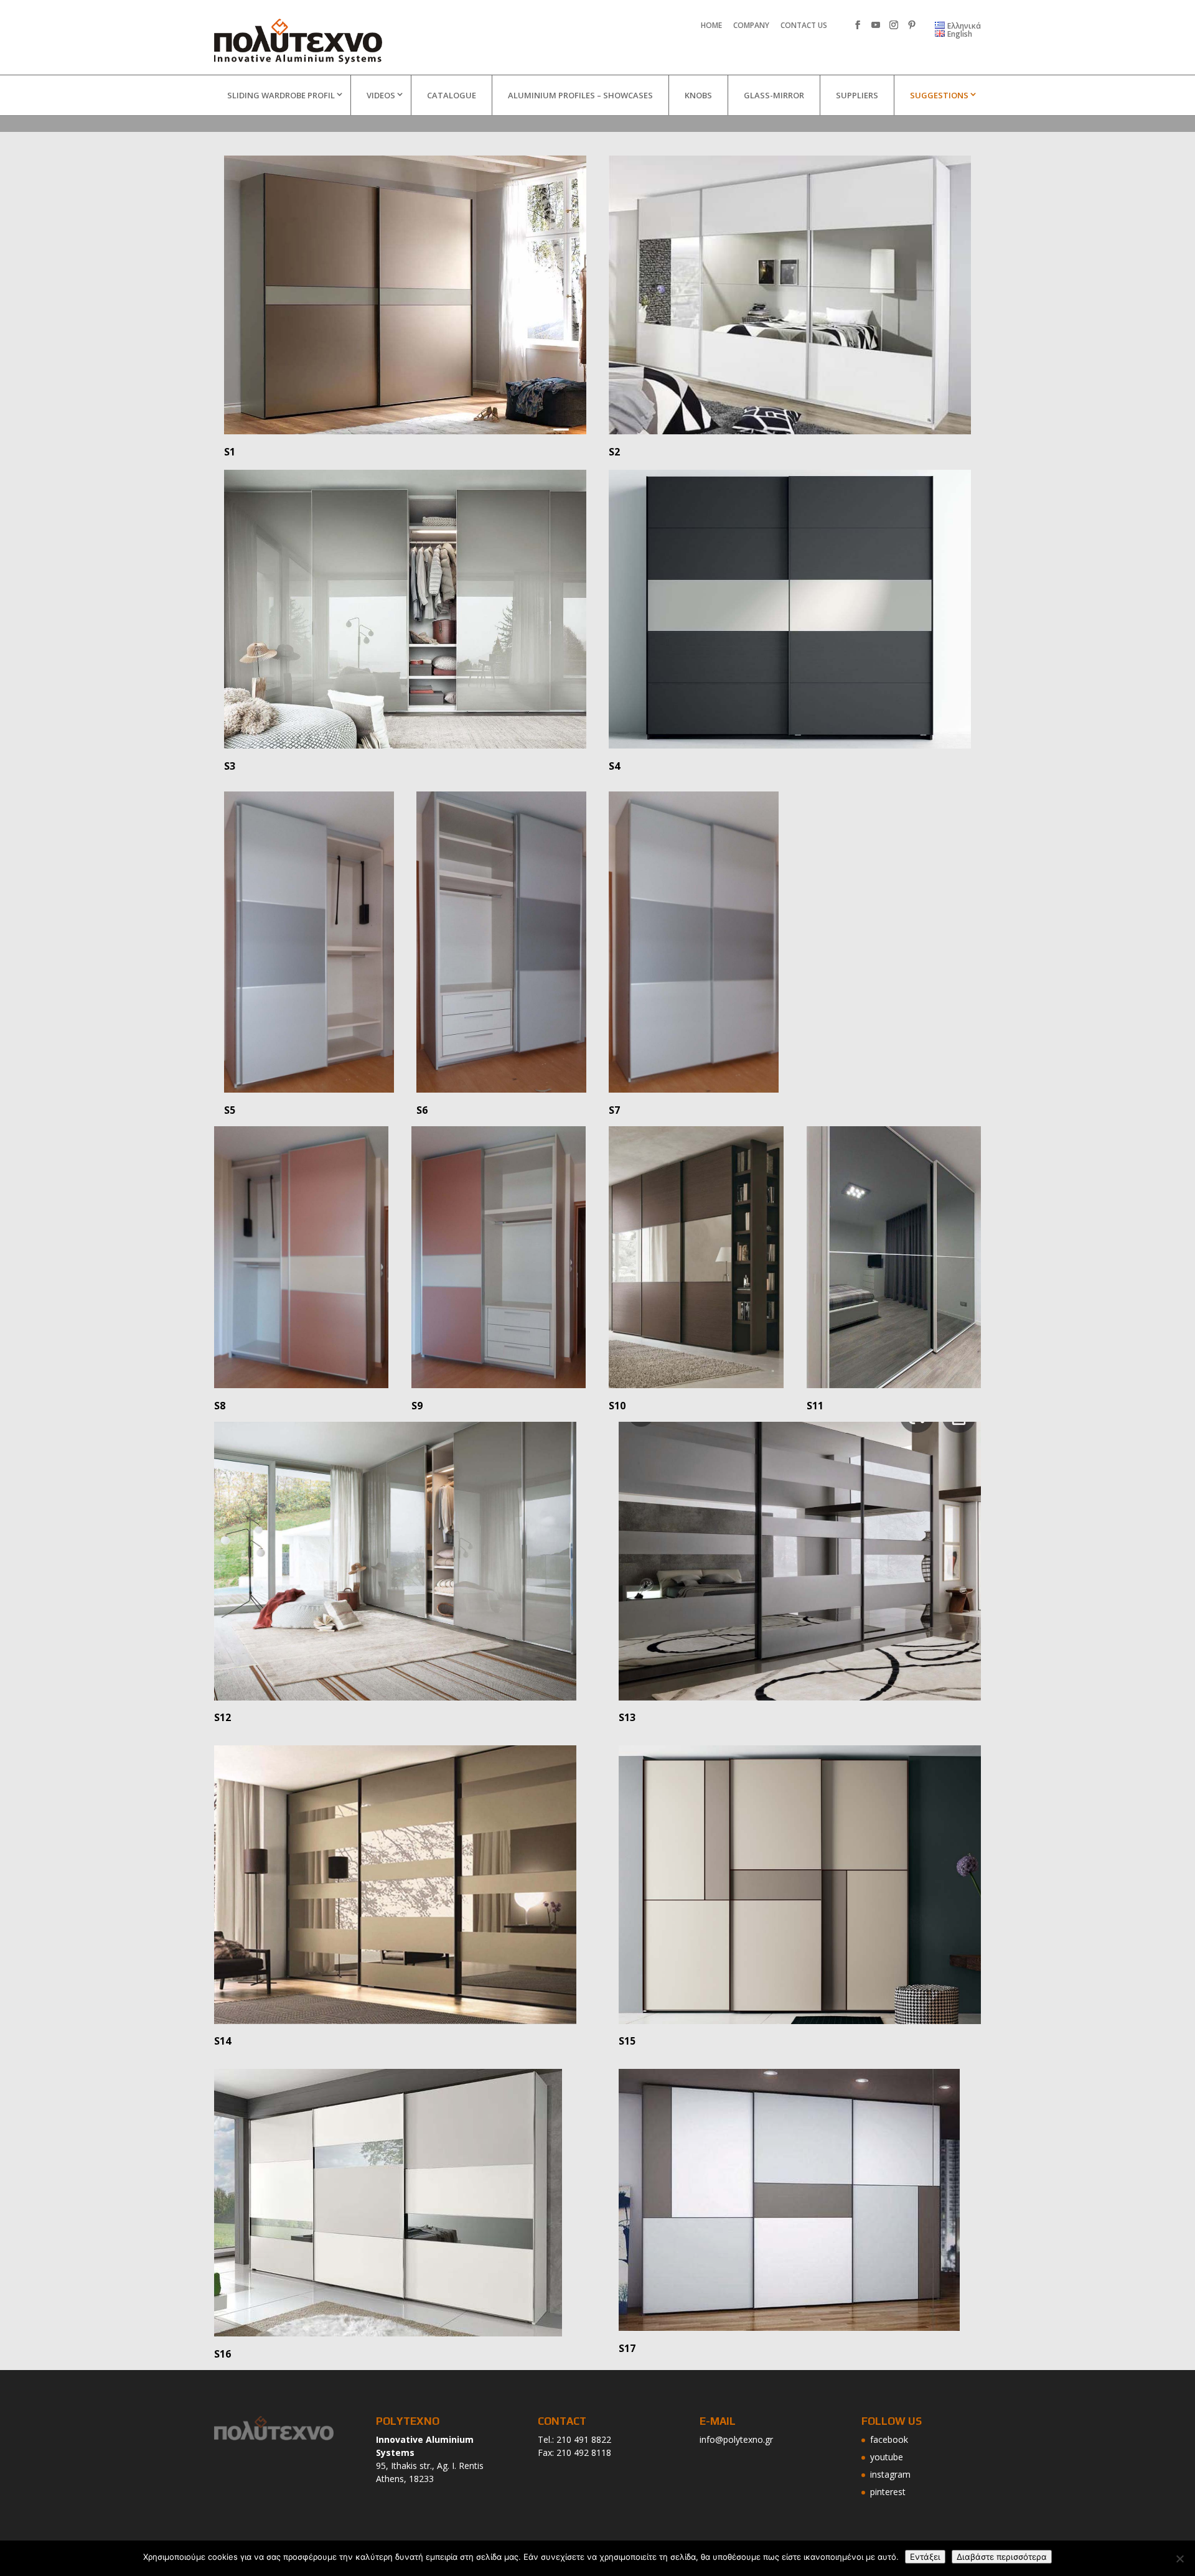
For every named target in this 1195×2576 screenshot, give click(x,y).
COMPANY (751, 26)
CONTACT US (804, 26)
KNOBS (698, 95)
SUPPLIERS (857, 95)
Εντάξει (925, 2557)
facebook (889, 2439)
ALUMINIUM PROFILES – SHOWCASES (580, 95)
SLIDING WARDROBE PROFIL (281, 95)
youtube (887, 2457)
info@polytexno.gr (736, 2439)
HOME (711, 26)
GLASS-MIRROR (774, 95)
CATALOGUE (452, 95)
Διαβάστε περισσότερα (1002, 2557)
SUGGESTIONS (939, 95)
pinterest (888, 2492)
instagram (890, 2474)
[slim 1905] (405, 295)
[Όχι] (1179, 2559)
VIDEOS (381, 95)
